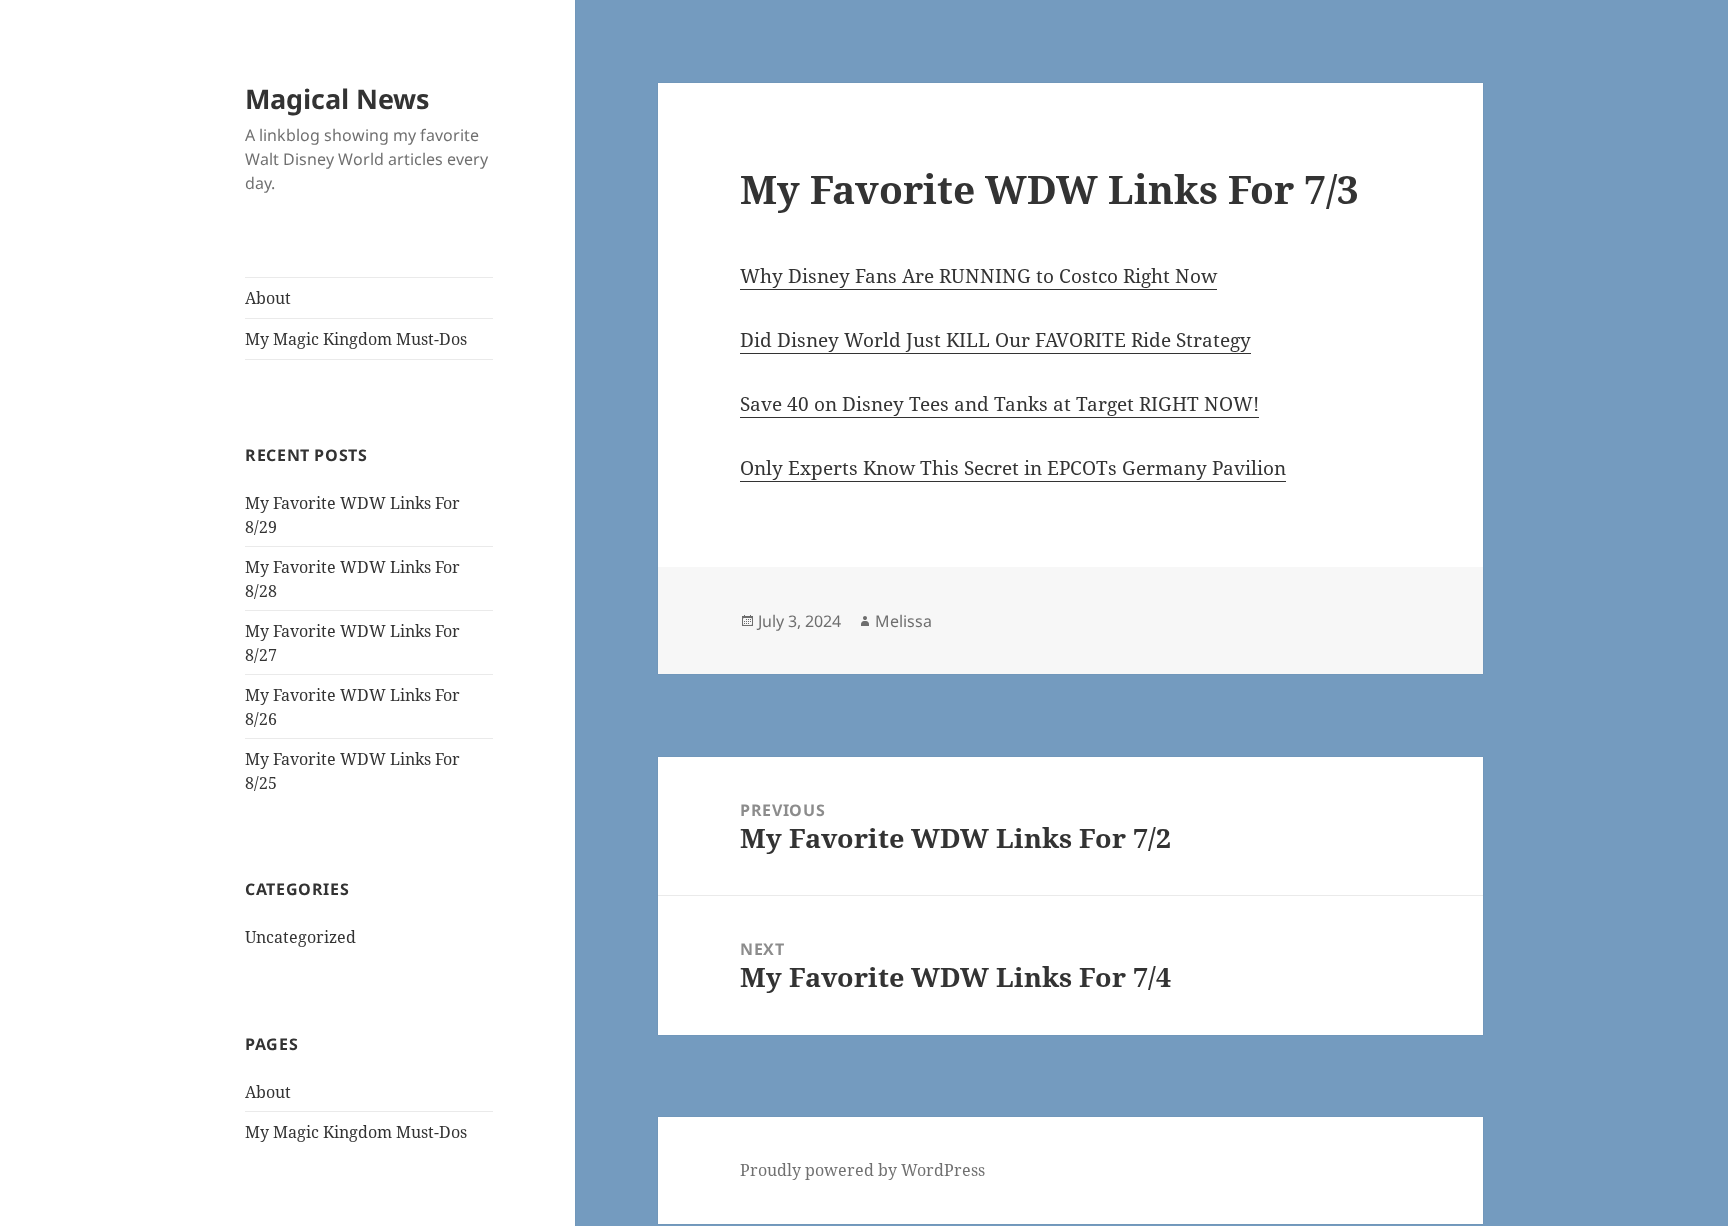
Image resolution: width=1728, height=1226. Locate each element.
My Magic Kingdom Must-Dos (356, 339)
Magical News (337, 98)
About (268, 298)
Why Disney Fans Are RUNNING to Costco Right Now (978, 276)
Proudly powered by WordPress (862, 1170)
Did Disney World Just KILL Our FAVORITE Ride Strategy (995, 340)
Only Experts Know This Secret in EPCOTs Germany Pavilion (1013, 468)
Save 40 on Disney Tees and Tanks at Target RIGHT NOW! (999, 404)
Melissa (903, 621)
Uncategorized (300, 937)
